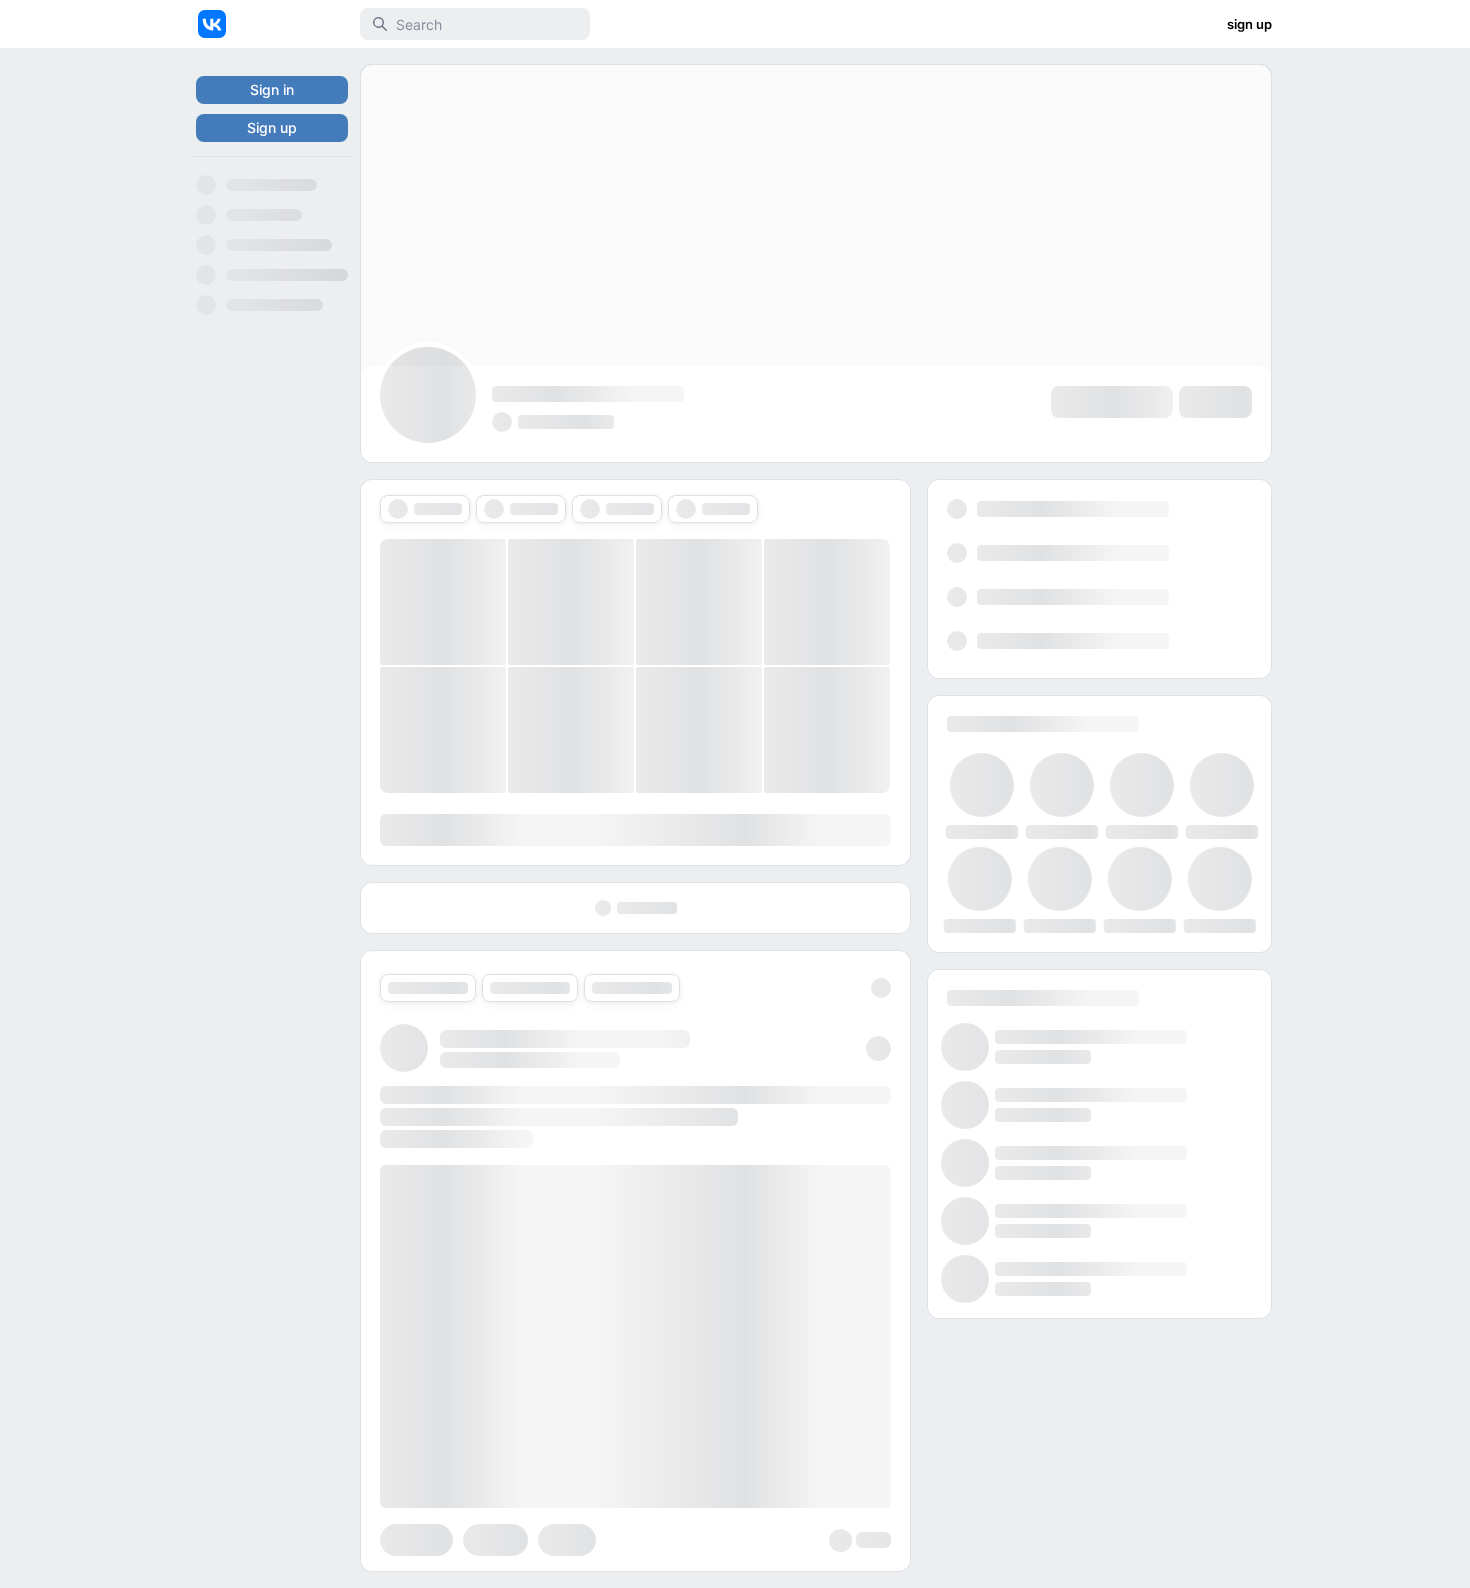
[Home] (212, 24)
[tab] (425, 509)
